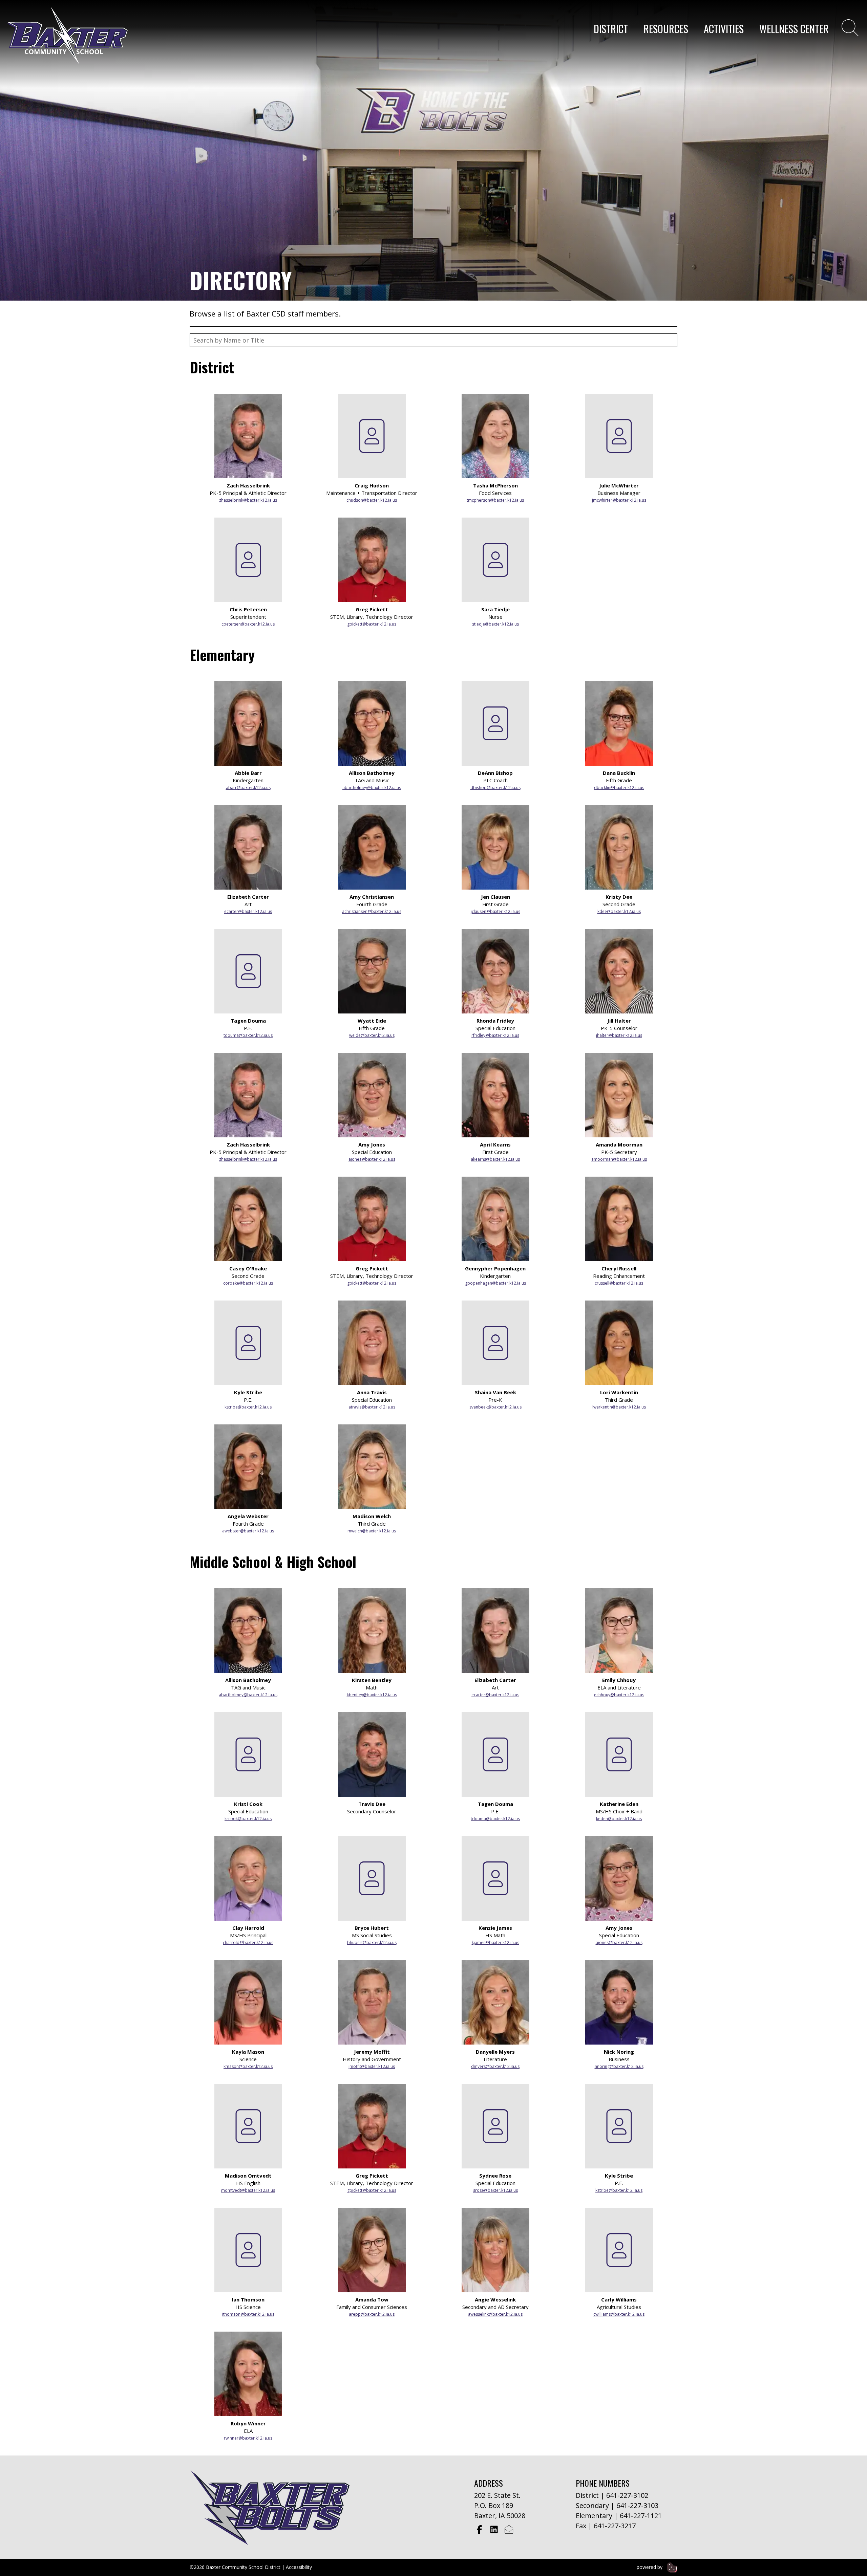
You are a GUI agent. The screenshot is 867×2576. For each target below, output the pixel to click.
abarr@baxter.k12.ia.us (248, 788)
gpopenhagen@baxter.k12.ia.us (495, 1283)
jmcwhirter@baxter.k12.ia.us (619, 500)
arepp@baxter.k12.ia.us (372, 2314)
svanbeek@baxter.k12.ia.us (495, 1407)
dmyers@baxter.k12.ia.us (495, 2066)
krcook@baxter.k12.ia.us (248, 1819)
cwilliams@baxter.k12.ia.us (619, 2314)
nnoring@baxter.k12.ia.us (619, 2066)
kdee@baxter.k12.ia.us (619, 911)
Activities (724, 29)
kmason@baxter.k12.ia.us (248, 2066)
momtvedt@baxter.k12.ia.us (248, 2190)
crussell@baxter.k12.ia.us (619, 1283)
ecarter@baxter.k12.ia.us (248, 911)
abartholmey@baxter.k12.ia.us (372, 788)
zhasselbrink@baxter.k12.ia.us (248, 500)
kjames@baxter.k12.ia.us (495, 1942)
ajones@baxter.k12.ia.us (372, 1159)
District (611, 29)
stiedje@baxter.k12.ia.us (495, 624)
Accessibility (299, 2567)
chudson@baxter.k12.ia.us (372, 500)
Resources (666, 29)
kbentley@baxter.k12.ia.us (372, 1695)
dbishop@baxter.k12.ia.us (495, 788)
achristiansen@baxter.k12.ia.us (372, 911)
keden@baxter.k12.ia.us (619, 1819)
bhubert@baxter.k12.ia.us (372, 1942)
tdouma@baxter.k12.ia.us (248, 1035)
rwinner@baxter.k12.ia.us (248, 2438)
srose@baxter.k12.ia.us (495, 2190)
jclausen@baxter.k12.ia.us (495, 911)
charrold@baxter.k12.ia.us (248, 1942)
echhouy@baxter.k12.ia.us (619, 1695)
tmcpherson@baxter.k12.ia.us (495, 500)
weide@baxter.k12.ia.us (372, 1035)
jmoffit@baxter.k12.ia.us (372, 2066)
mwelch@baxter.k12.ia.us (372, 1531)
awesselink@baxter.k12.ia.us (495, 2314)
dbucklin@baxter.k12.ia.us (619, 788)
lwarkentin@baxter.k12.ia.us (619, 1407)
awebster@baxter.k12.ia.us (248, 1531)
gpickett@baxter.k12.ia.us (372, 624)
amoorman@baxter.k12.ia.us (619, 1159)
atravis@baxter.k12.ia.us (372, 1407)
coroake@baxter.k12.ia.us (248, 1283)
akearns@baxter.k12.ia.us (495, 1159)
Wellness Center (794, 29)
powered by (650, 2567)
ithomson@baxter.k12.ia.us (248, 2314)
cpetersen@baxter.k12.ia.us (248, 624)
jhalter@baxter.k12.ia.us (619, 1035)
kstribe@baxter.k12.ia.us (248, 1407)
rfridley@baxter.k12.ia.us (495, 1035)
